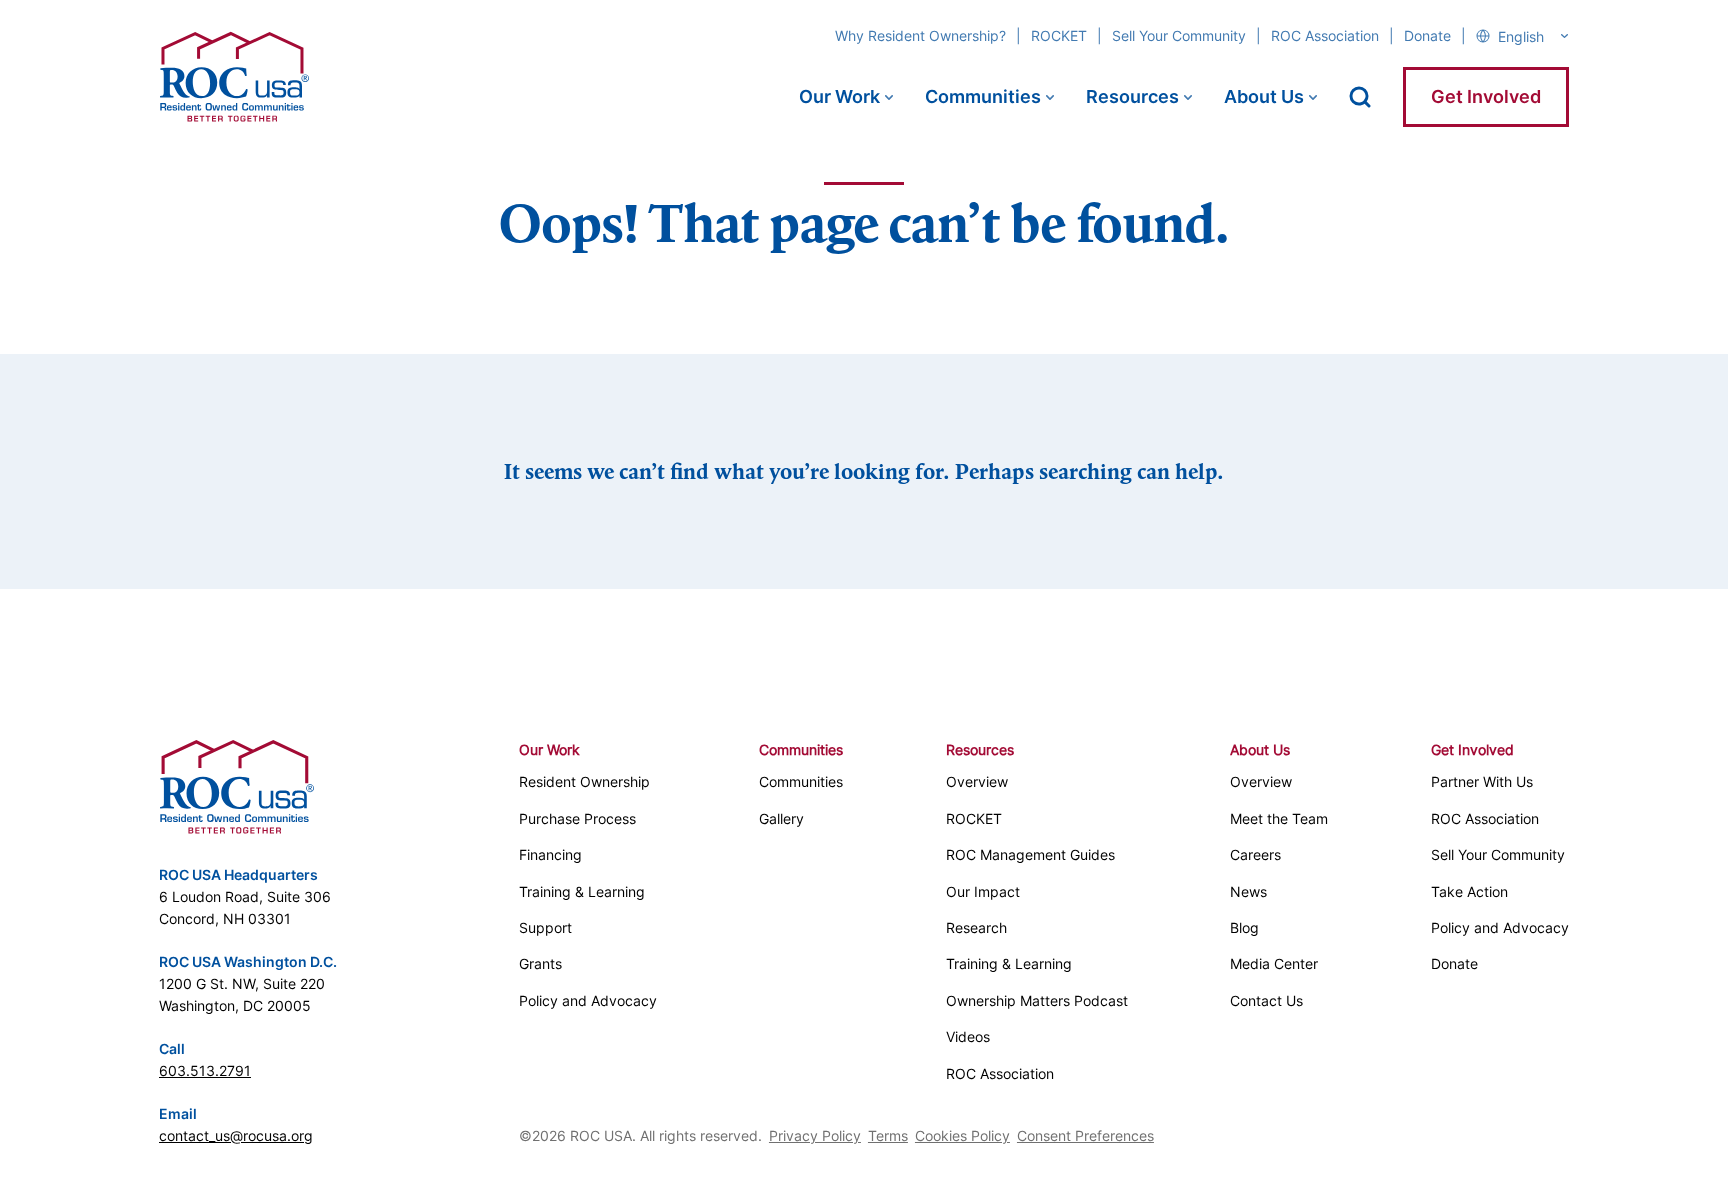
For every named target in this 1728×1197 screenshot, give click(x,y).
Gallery (781, 818)
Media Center (1274, 963)
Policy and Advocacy (588, 1000)
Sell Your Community (1179, 35)
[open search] (1360, 97)
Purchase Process (577, 818)
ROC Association (1325, 35)
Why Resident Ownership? (920, 35)
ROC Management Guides (1030, 854)
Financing (550, 854)
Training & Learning (582, 891)
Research (976, 927)
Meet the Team (1279, 818)
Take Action (1469, 891)
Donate (1427, 35)
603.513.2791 (205, 1070)
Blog (1244, 927)
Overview (977, 781)
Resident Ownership (584, 781)
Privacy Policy (815, 1135)
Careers (1255, 854)
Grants (540, 963)
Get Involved (1486, 96)
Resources (1132, 96)
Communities (983, 96)
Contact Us (1266, 1000)
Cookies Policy (962, 1135)
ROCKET (1059, 35)
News (1248, 891)
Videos (968, 1036)
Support (545, 927)
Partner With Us (1482, 781)
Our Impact (983, 891)
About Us (1264, 96)
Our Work (839, 96)
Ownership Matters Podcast (1037, 1000)
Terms (888, 1135)
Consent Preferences (1085, 1135)
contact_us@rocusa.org (236, 1135)
